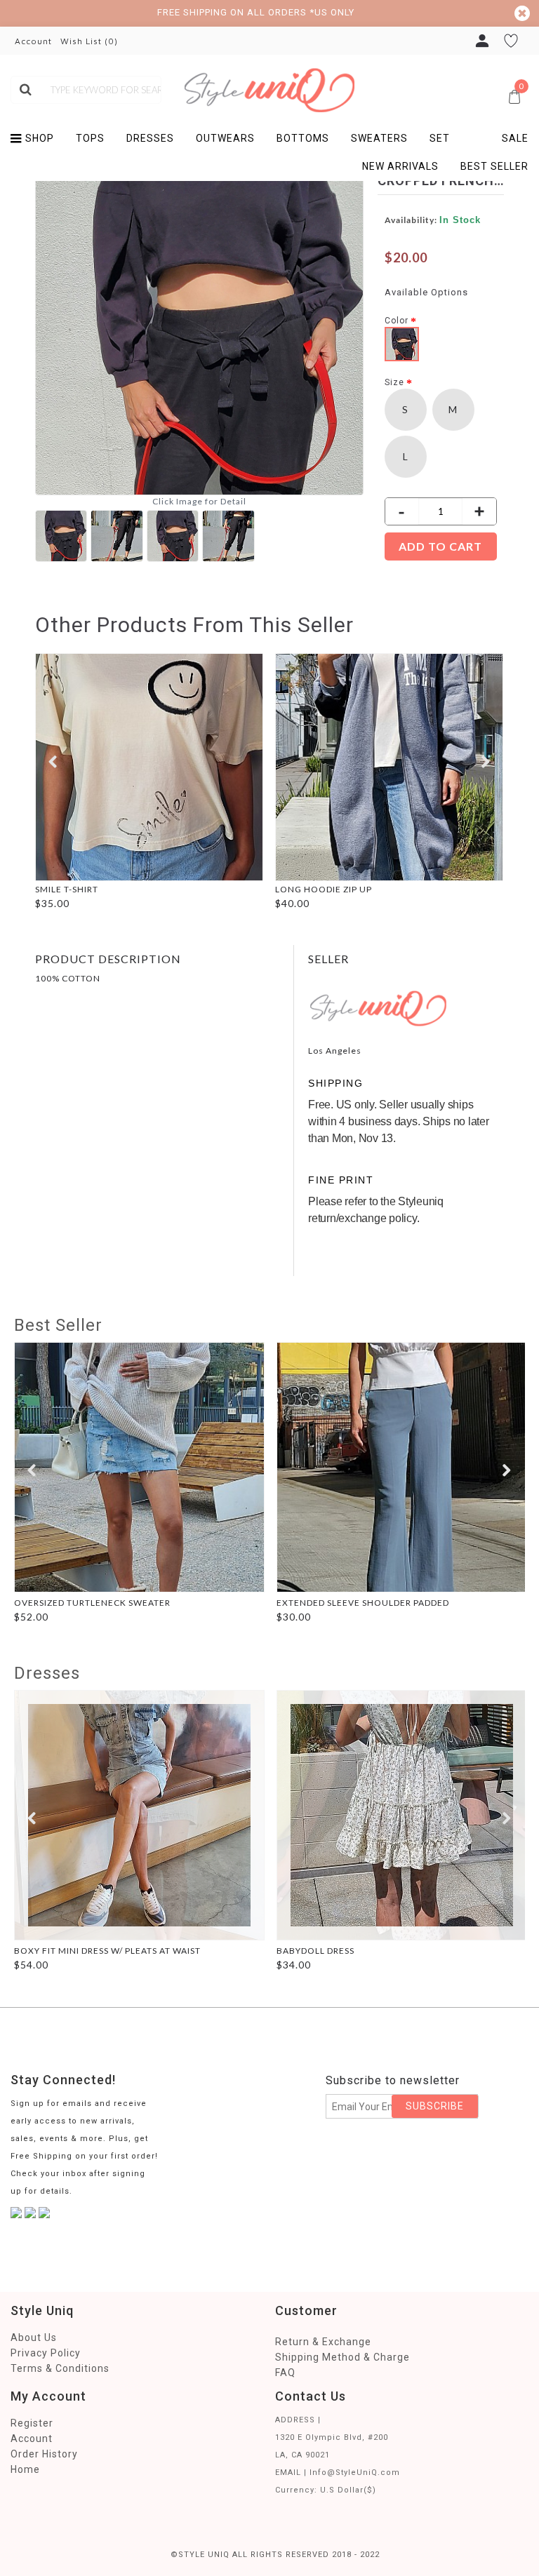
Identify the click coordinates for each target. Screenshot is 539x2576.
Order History (44, 2454)
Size (394, 382)
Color (397, 321)
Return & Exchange (323, 2342)
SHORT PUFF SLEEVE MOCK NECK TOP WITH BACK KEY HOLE (408, 889)
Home (25, 2469)
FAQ (285, 2373)
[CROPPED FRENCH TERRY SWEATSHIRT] (63, 534)
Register (32, 2423)
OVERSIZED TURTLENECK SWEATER (92, 1603)
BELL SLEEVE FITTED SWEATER (121, 889)
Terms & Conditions (60, 2368)
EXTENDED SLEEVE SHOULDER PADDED (363, 1603)
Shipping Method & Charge (342, 2357)
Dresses (47, 1673)
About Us (34, 2337)
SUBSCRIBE (435, 2106)
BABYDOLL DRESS (315, 1951)
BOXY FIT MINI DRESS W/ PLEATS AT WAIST (107, 1951)
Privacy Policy (46, 2353)
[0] (387, 82)
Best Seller (58, 1325)
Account (32, 2439)
